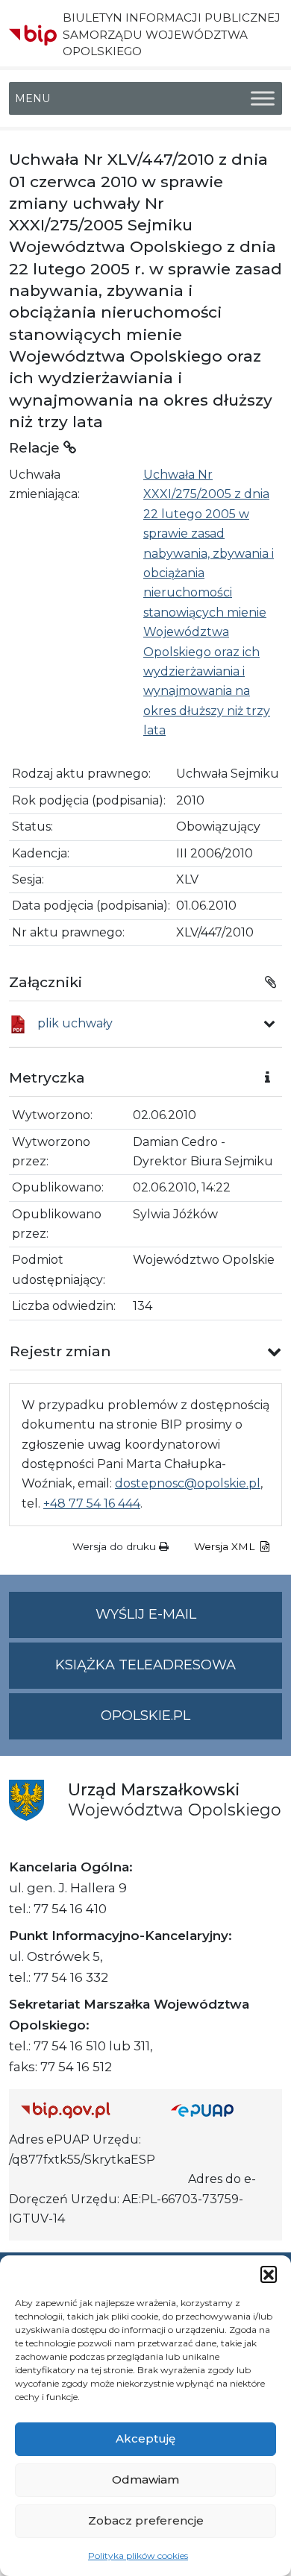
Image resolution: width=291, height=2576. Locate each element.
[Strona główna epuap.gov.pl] (220, 2110)
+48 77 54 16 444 (92, 1503)
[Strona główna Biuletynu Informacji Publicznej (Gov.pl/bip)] (84, 2110)
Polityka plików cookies (138, 2555)
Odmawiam (145, 2479)
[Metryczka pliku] (269, 1024)
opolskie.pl (145, 1716)
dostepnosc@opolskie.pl (188, 1483)
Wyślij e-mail (189, 1622)
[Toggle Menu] (263, 99)
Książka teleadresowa (145, 1665)
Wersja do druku (116, 1546)
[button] (269, 2274)
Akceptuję (145, 2438)
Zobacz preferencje (146, 2520)
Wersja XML (226, 1546)
